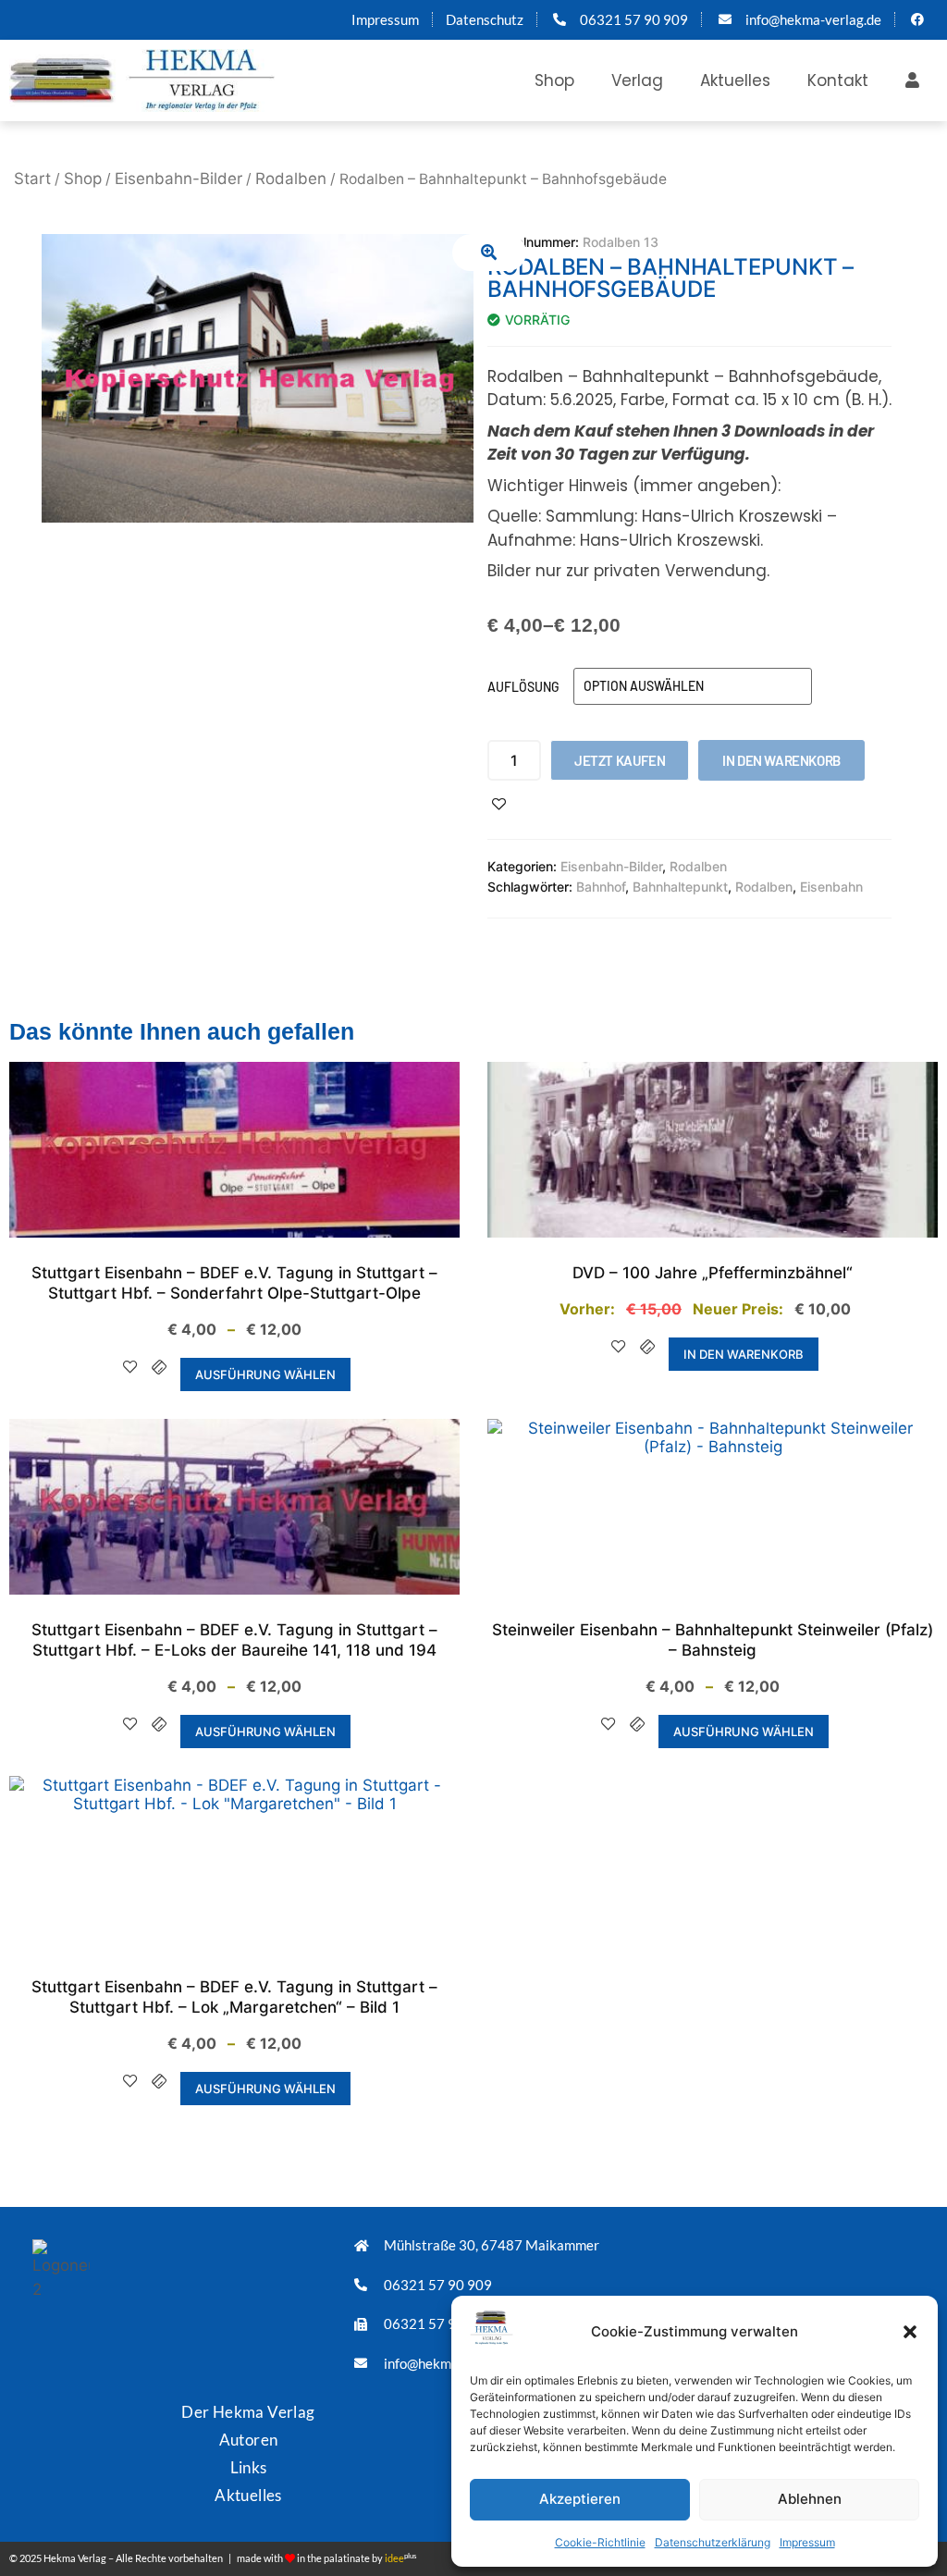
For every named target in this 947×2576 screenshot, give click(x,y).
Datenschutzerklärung (713, 2542)
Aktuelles (735, 80)
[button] (910, 2332)
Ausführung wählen (265, 1374)
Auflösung (523, 687)
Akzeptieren (580, 2499)
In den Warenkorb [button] (744, 1354)
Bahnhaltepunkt (680, 887)
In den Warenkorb (781, 760)
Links (249, 2467)
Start (32, 179)
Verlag (637, 80)
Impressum (807, 2542)
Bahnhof (601, 887)
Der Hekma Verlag (248, 2412)
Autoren (249, 2440)
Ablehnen (810, 2499)
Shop (554, 80)
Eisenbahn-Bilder (178, 179)
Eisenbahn (831, 887)
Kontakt (838, 80)
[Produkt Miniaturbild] (489, 253)
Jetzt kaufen (620, 760)
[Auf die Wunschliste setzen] (499, 804)
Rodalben (291, 179)
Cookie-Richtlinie (600, 2542)
